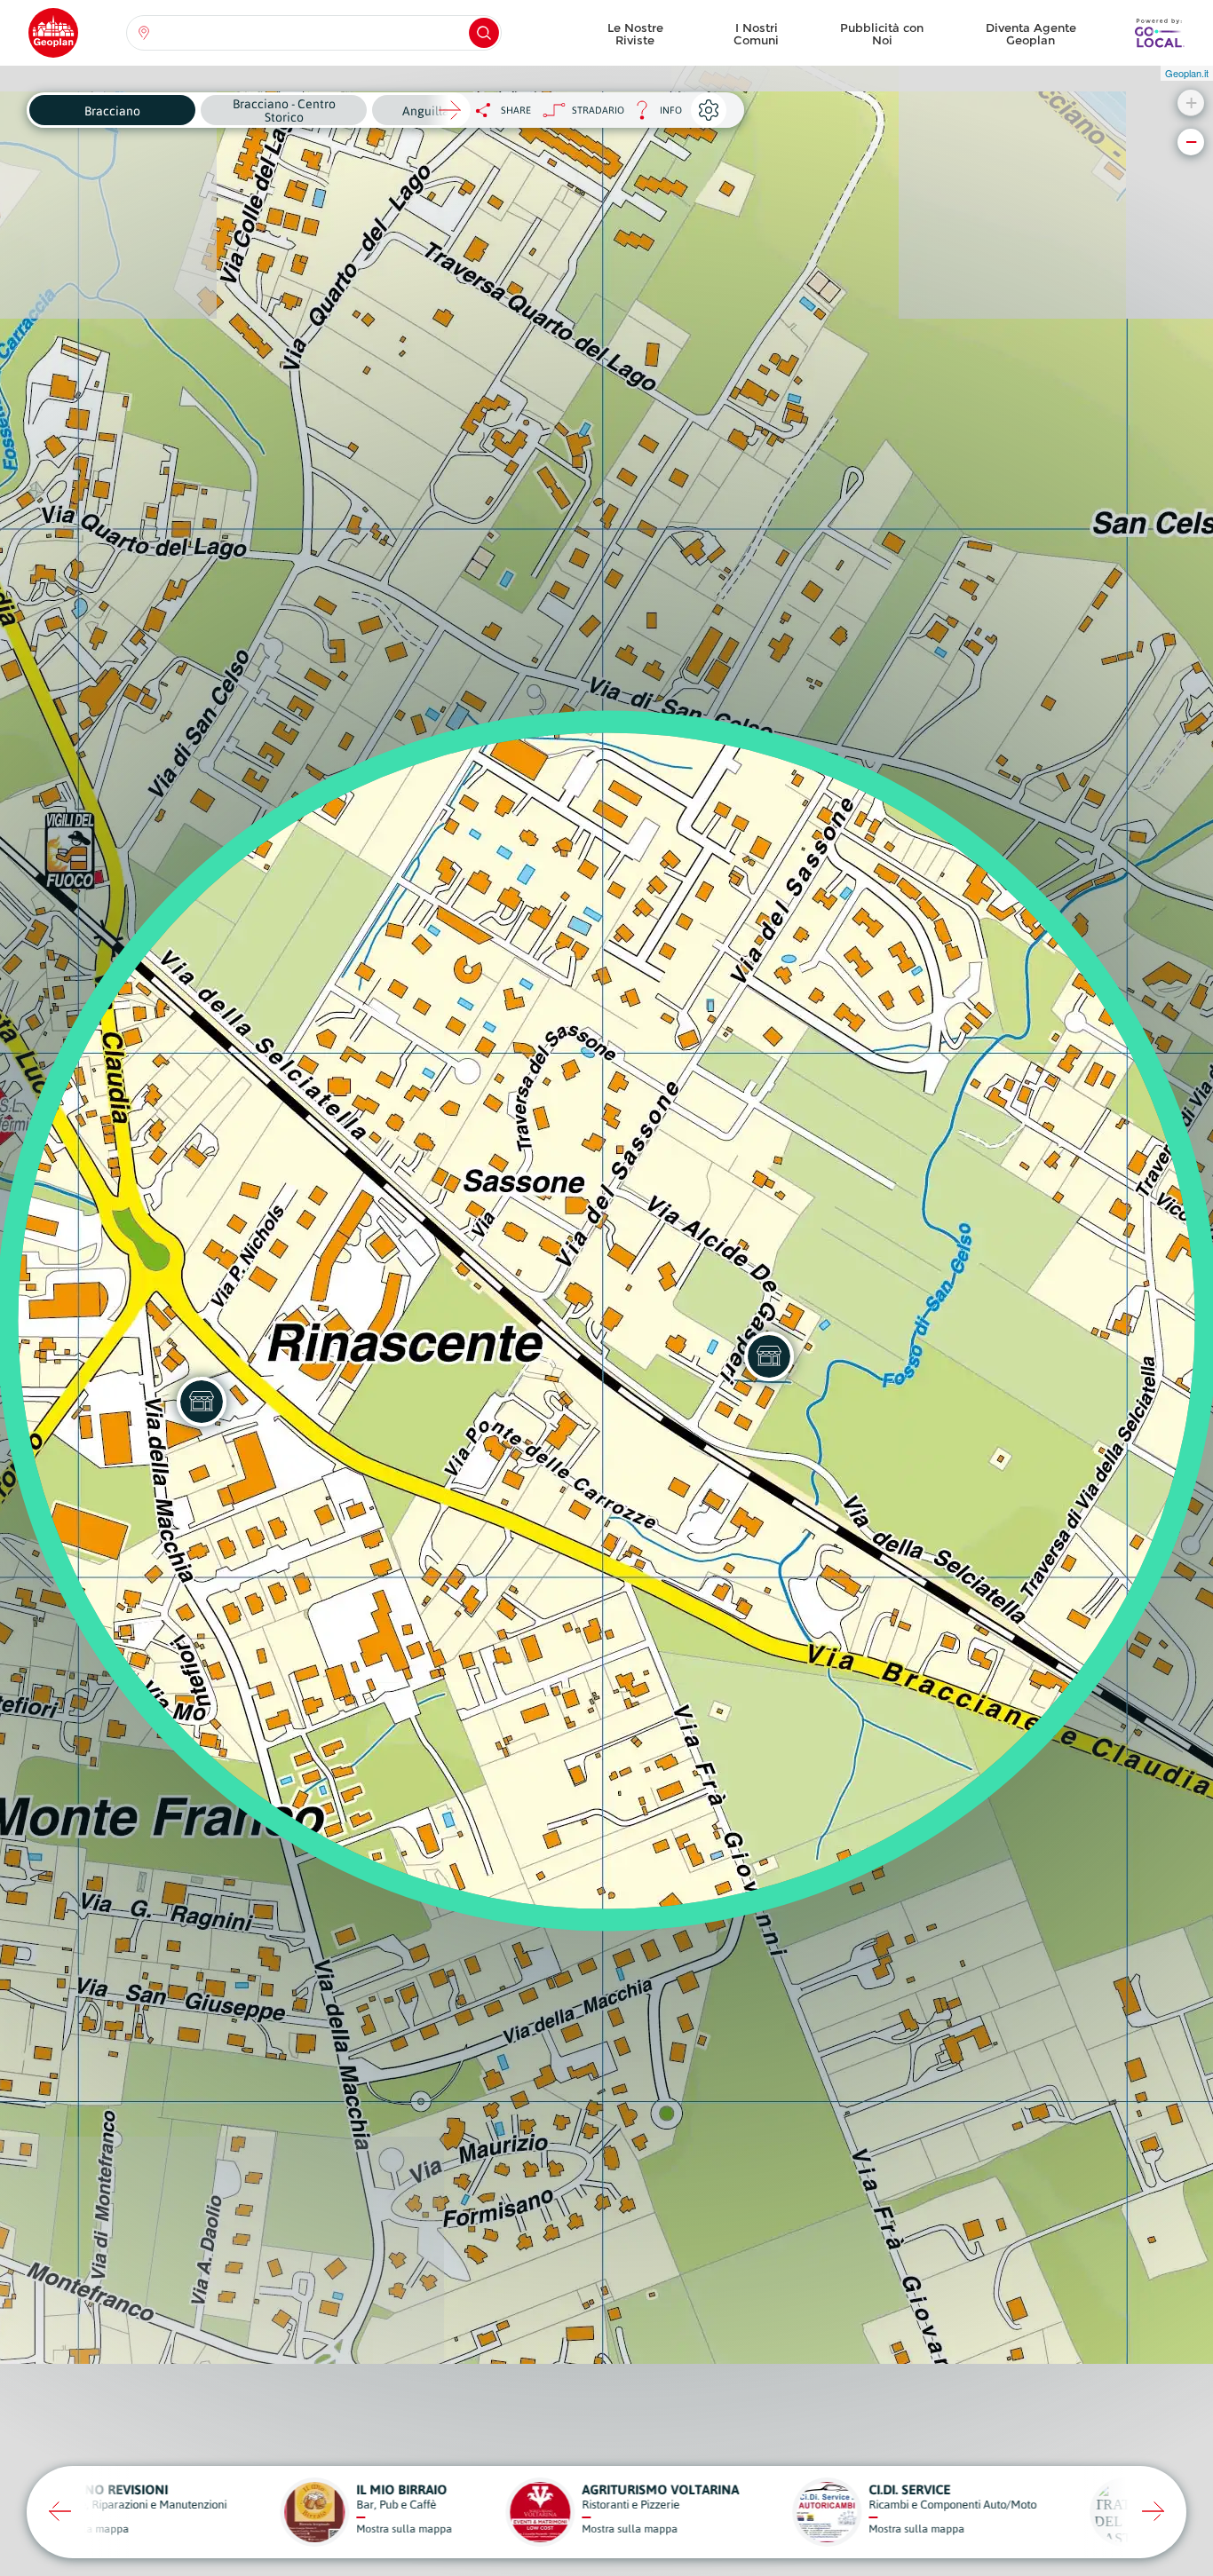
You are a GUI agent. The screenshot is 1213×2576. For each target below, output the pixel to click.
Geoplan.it (1187, 73)
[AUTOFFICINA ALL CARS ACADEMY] (202, 1402)
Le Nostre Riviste (635, 34)
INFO (653, 115)
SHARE (516, 110)
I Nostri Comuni (756, 34)
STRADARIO (598, 110)
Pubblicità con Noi (882, 34)
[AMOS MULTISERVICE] (769, 1356)
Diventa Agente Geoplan (1031, 34)
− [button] (1191, 142)
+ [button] (1191, 103)
